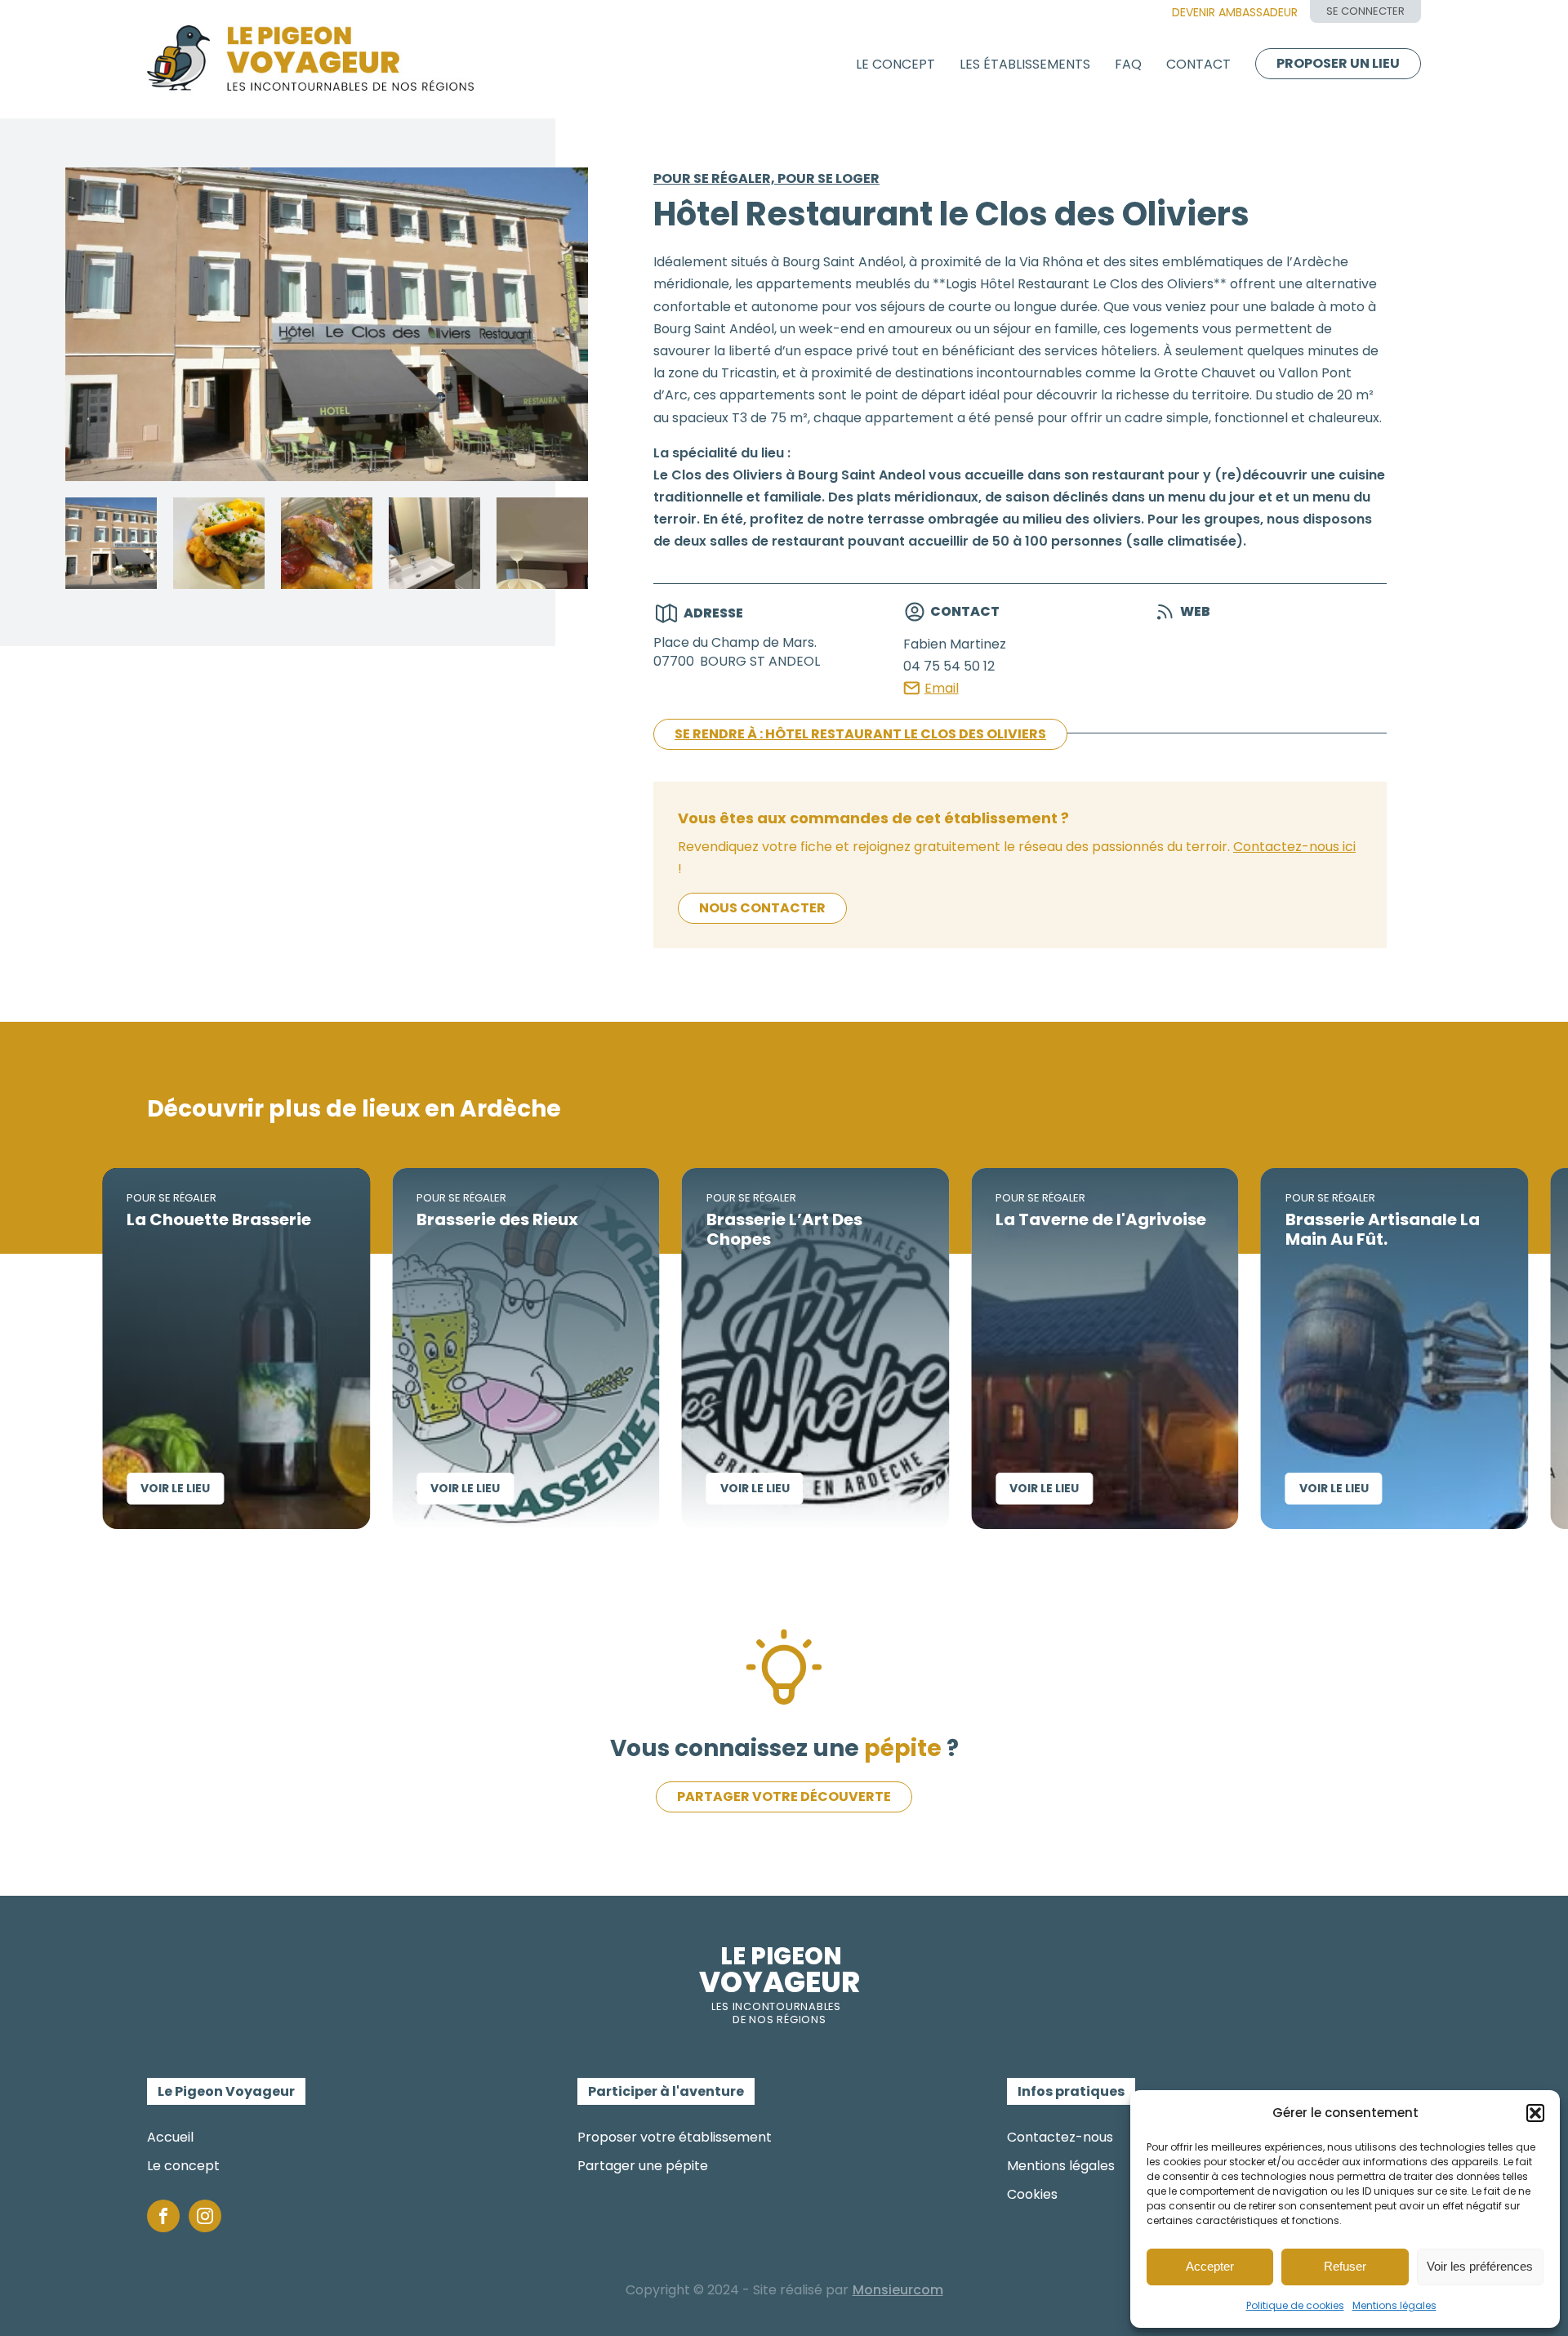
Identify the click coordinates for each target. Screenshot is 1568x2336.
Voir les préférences (1480, 2266)
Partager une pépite (643, 2166)
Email (942, 688)
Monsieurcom (898, 2290)
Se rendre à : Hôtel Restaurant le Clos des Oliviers (860, 734)
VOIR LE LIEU (58, 1488)
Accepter (1210, 2266)
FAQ (1128, 64)
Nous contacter (762, 908)
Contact (1198, 64)
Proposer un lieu (1338, 63)
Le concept (895, 64)
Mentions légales (1394, 2305)
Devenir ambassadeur (1235, 12)
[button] (1535, 2113)
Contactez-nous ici (1294, 847)
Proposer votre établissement (675, 2137)
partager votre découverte (784, 1797)
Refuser (1345, 2266)
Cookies (1032, 2194)
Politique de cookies (1295, 2305)
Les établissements (1025, 64)
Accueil (170, 2137)
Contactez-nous (1060, 2137)
